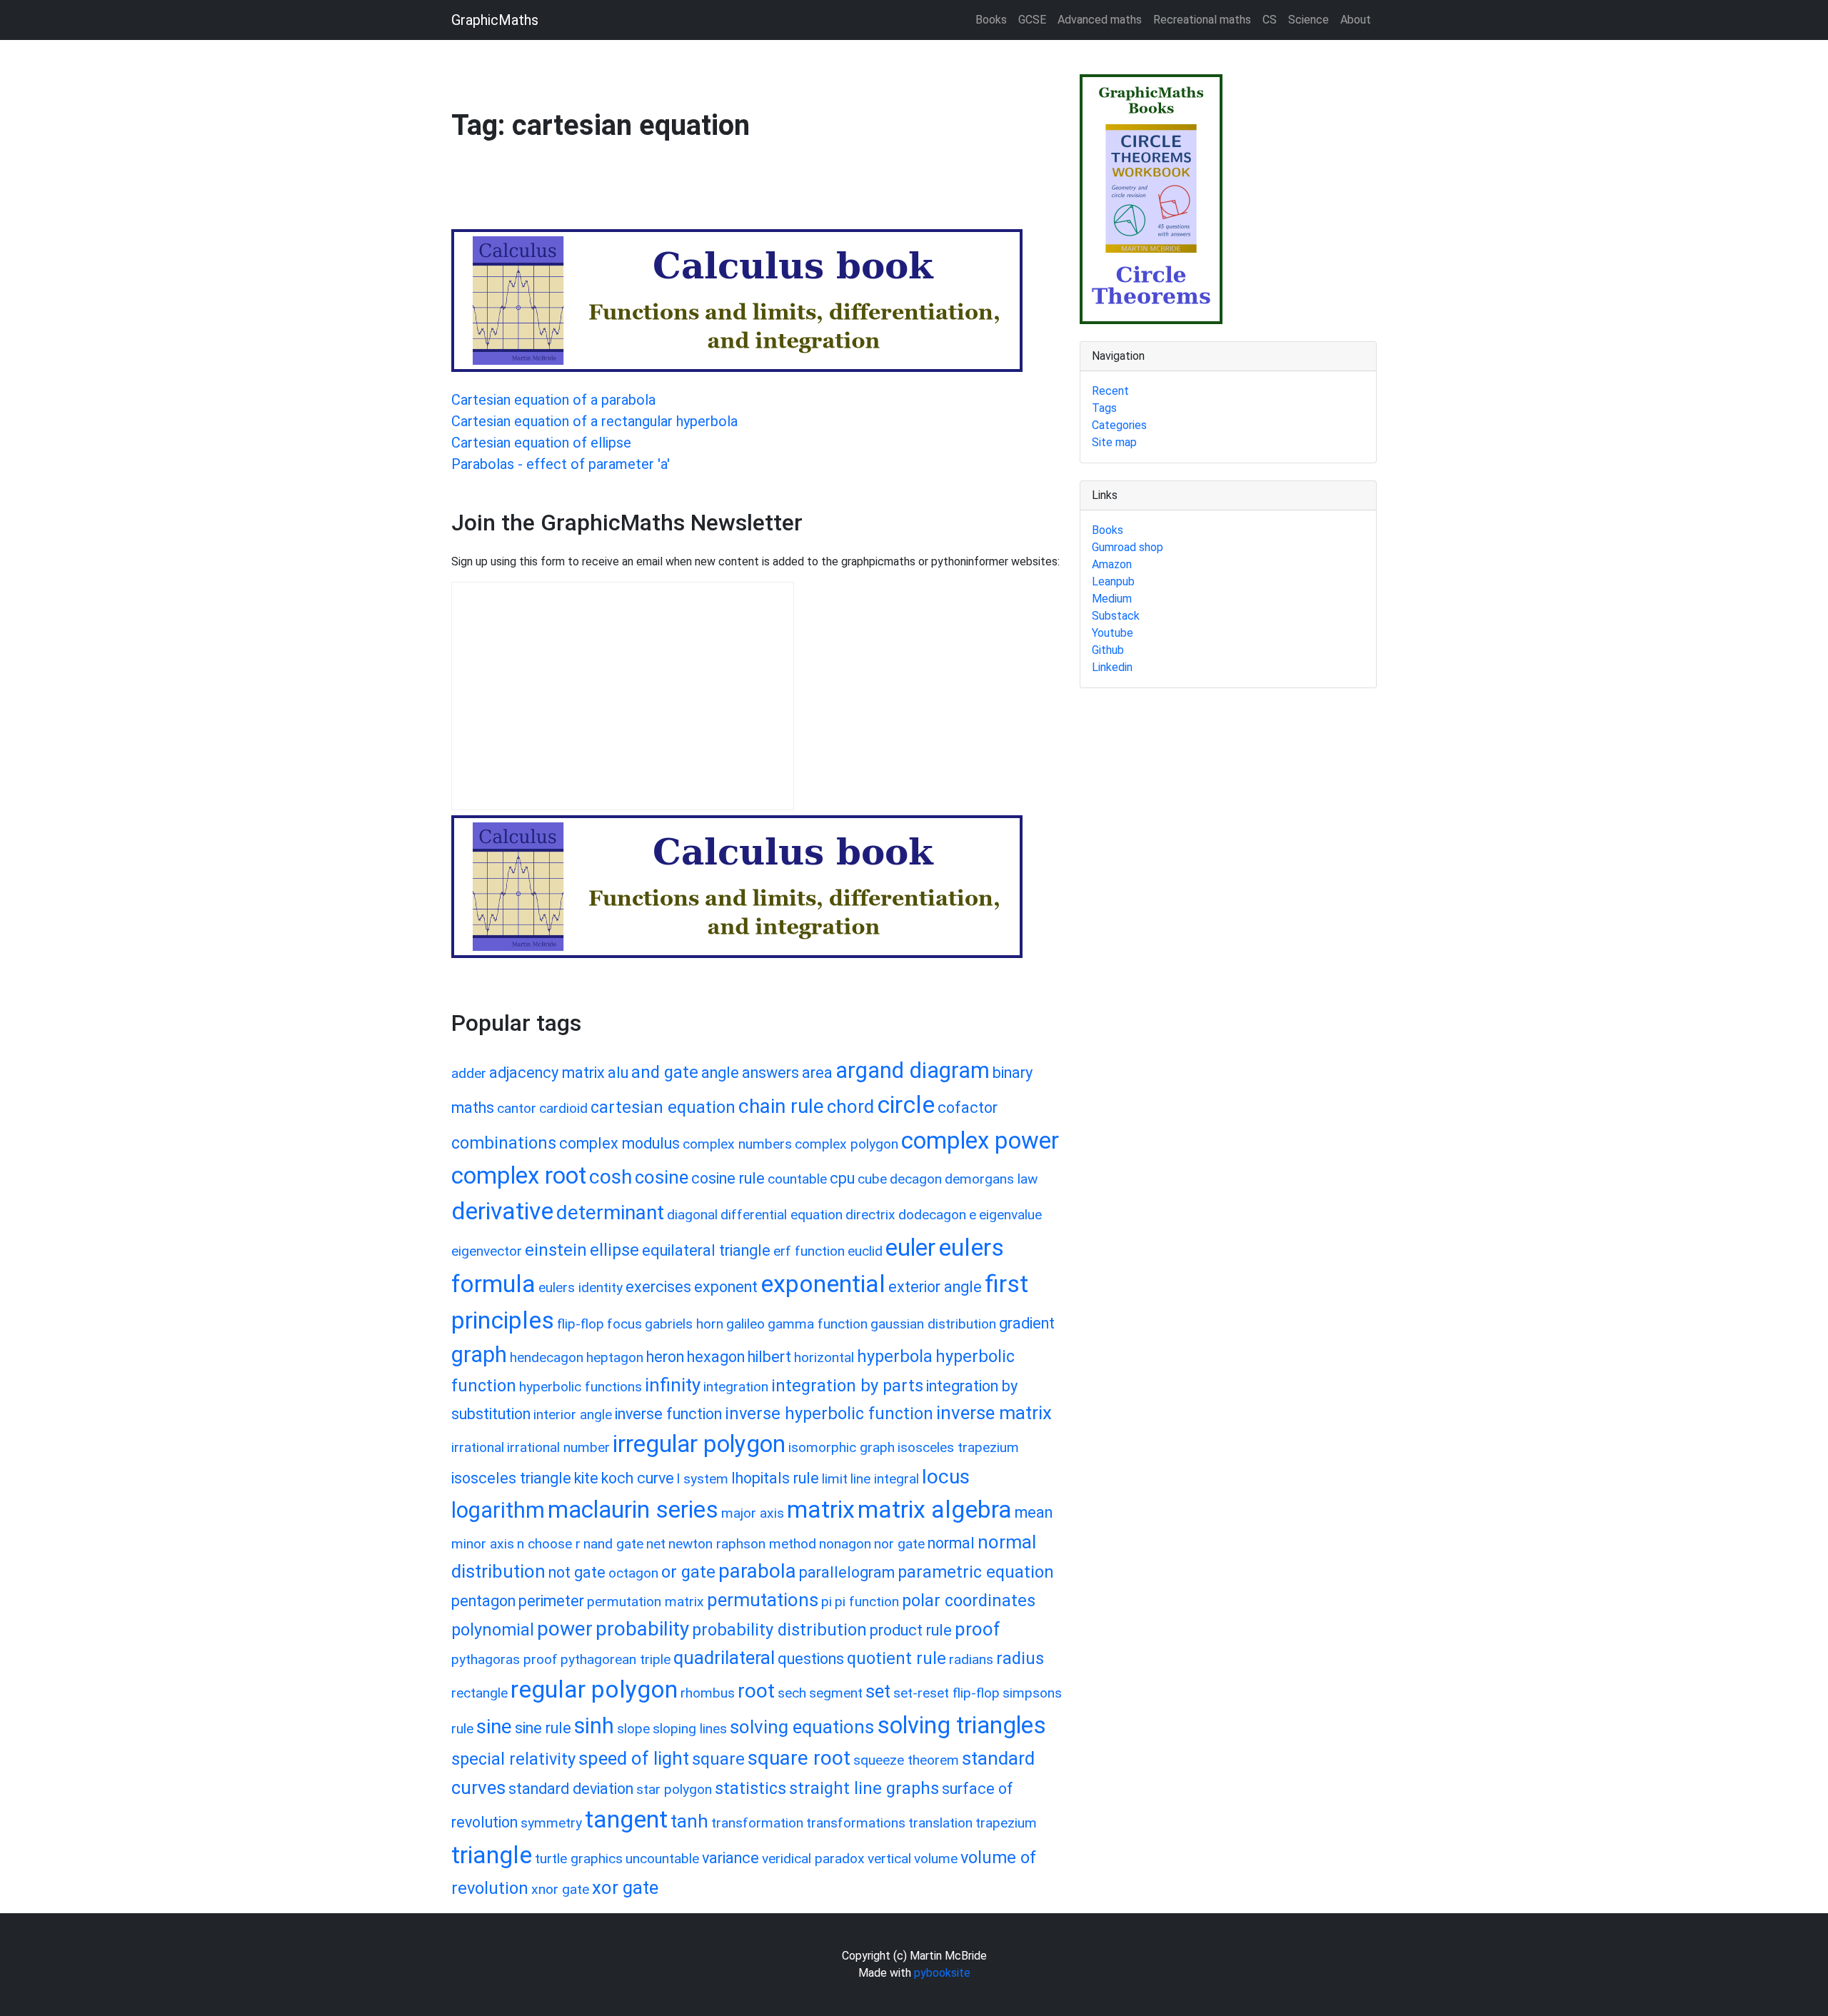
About (1356, 20)
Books (991, 20)
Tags (1104, 408)
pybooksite (942, 1973)
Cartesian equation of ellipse (541, 443)
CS (1270, 20)
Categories (1119, 425)
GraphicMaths (495, 20)
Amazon (1112, 564)
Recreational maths (1202, 20)
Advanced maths (1100, 20)
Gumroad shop (1128, 547)
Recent (1110, 391)
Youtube (1113, 633)
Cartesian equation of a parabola (553, 400)
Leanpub (1113, 581)
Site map (1114, 442)
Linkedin (1112, 667)
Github (1108, 650)
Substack (1116, 616)
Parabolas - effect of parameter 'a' (561, 464)
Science (1309, 20)
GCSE (1032, 20)
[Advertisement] (711, 192)
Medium (1112, 599)
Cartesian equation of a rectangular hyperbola (594, 421)
